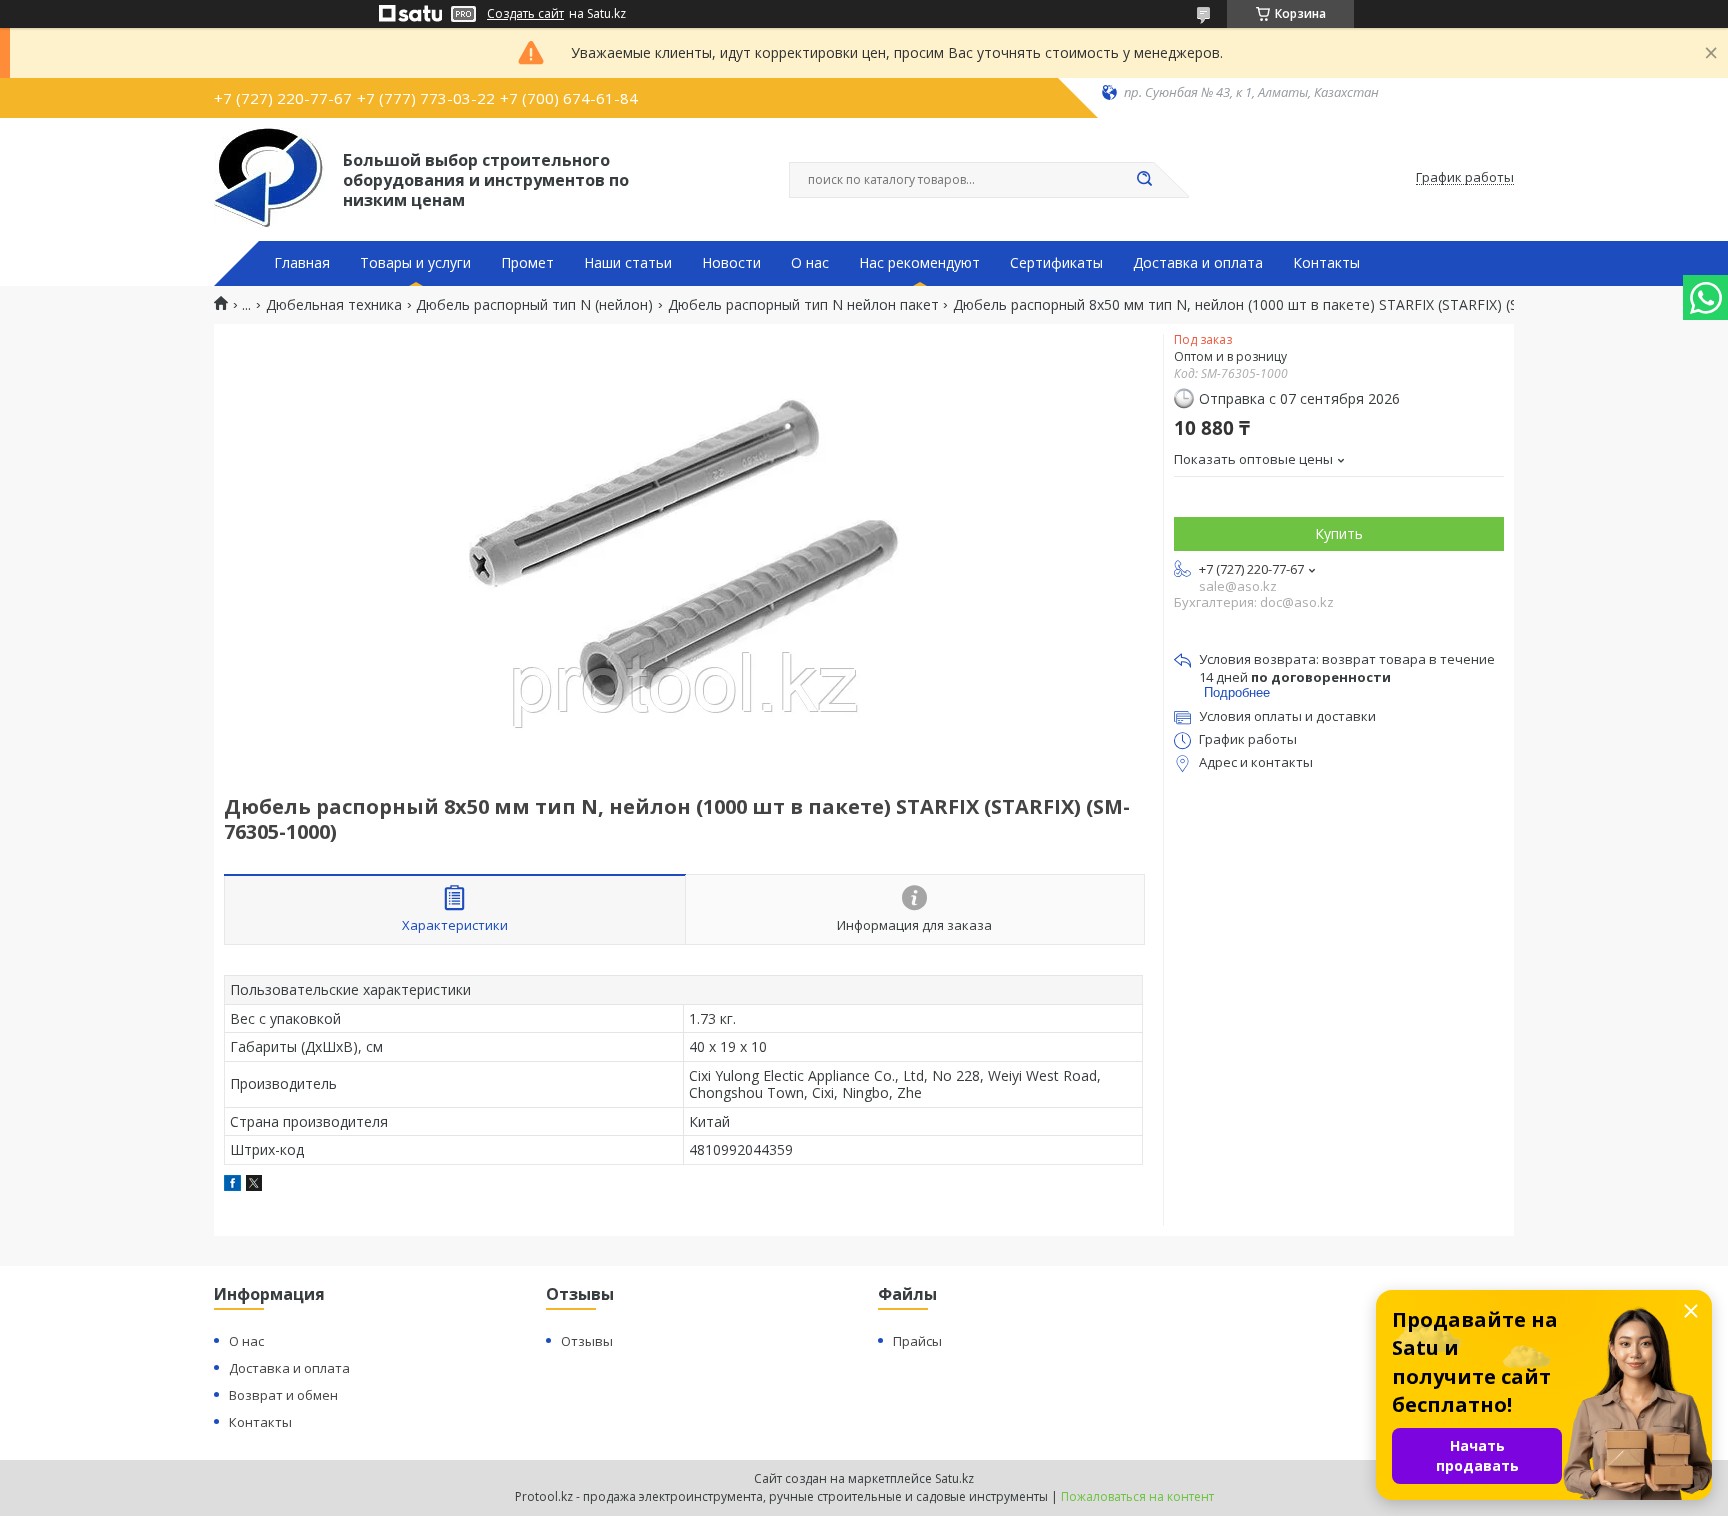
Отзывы (587, 1341)
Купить (1339, 533)
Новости (731, 263)
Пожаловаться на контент (1137, 1496)
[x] (254, 1185)
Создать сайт (525, 14)
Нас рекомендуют (919, 263)
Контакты (1326, 263)
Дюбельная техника (334, 305)
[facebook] (232, 1185)
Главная (302, 263)
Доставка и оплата (1198, 263)
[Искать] (1144, 180)
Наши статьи (628, 263)
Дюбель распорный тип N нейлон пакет (803, 305)
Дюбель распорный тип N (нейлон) (534, 305)
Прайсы (917, 1341)
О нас (810, 263)
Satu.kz (954, 1478)
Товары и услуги (415, 263)
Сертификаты (1056, 263)
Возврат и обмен (283, 1395)
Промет (527, 263)
